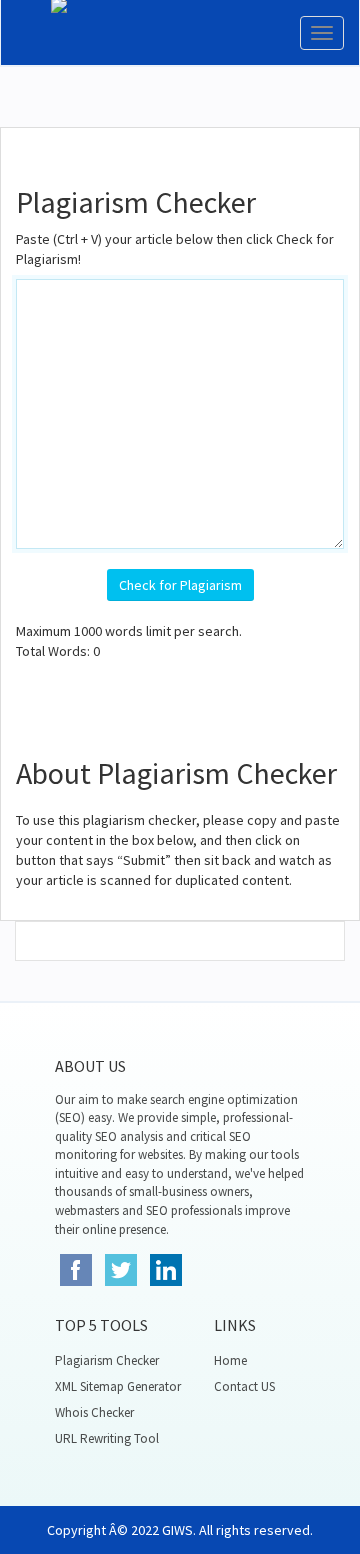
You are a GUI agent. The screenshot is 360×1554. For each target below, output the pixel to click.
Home (230, 1360)
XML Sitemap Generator (118, 1386)
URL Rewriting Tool (107, 1438)
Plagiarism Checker (107, 1360)
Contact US (244, 1386)
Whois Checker (94, 1412)
